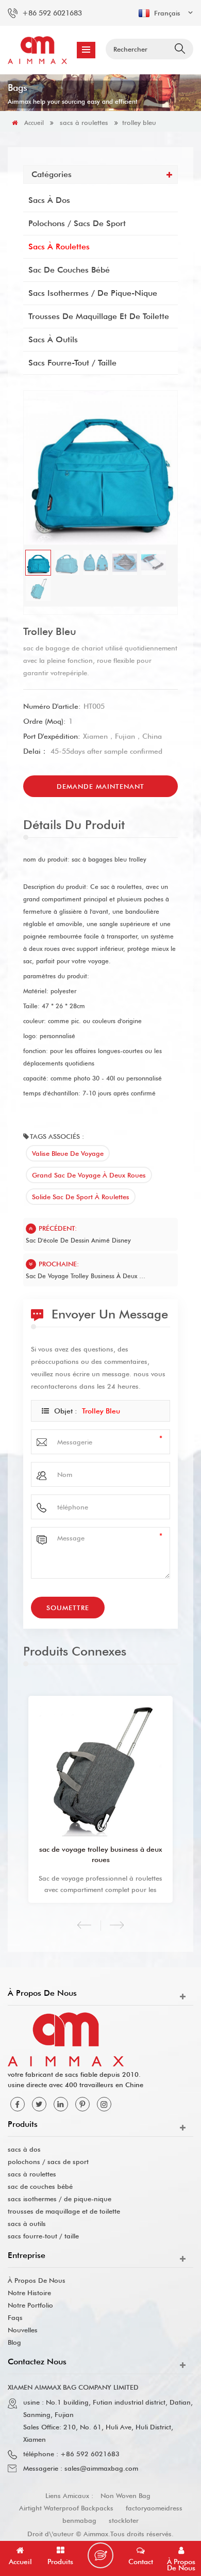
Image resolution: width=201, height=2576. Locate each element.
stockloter (124, 2520)
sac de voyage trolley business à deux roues (86, 1276)
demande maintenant (100, 786)
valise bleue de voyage (68, 1153)
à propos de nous (37, 2280)
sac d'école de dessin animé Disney (78, 1240)
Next (117, 1925)
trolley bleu (101, 1411)
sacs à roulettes (84, 122)
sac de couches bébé (69, 270)
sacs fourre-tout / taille (72, 363)
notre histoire (29, 2293)
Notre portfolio (30, 2305)
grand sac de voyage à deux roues (89, 1175)
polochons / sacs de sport (77, 223)
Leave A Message (100, 2555)
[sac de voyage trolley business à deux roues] (100, 1768)
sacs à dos (49, 200)
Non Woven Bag (125, 2495)
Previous (84, 1925)
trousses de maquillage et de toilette (99, 316)
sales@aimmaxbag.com (101, 2468)
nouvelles (23, 2330)
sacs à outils (53, 339)
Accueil (34, 123)
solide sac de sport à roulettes (81, 1197)
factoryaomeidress (154, 2508)
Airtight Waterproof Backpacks (66, 2508)
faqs (15, 2317)
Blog (14, 2342)
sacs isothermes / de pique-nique (93, 293)
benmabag (79, 2520)
